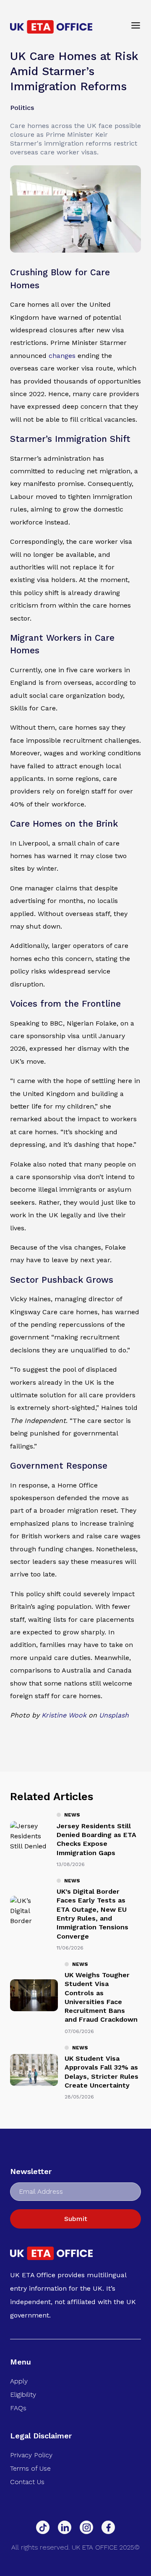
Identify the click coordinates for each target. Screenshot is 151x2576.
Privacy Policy (31, 2455)
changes (62, 356)
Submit (76, 2219)
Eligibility (23, 2395)
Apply (19, 2381)
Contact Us (27, 2482)
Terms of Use (30, 2468)
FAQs (18, 2408)
